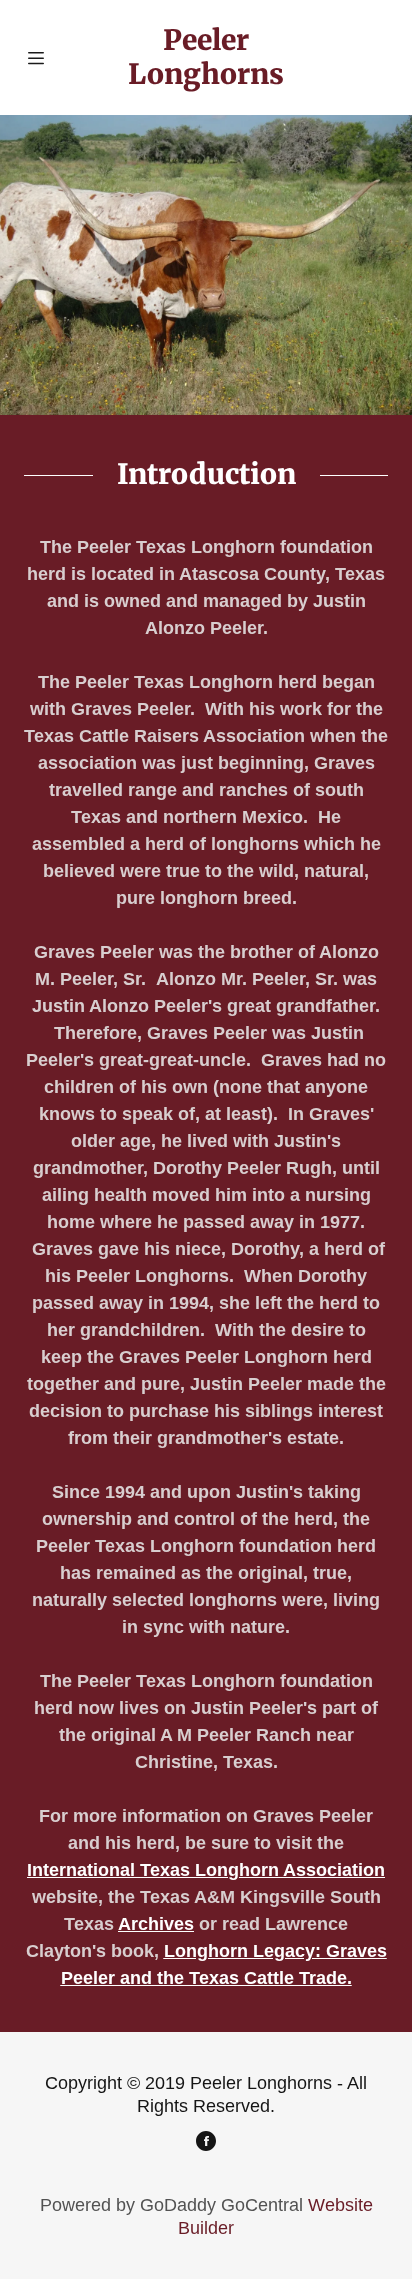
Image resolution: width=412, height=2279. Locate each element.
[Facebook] (206, 2143)
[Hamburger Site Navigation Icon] (41, 58)
